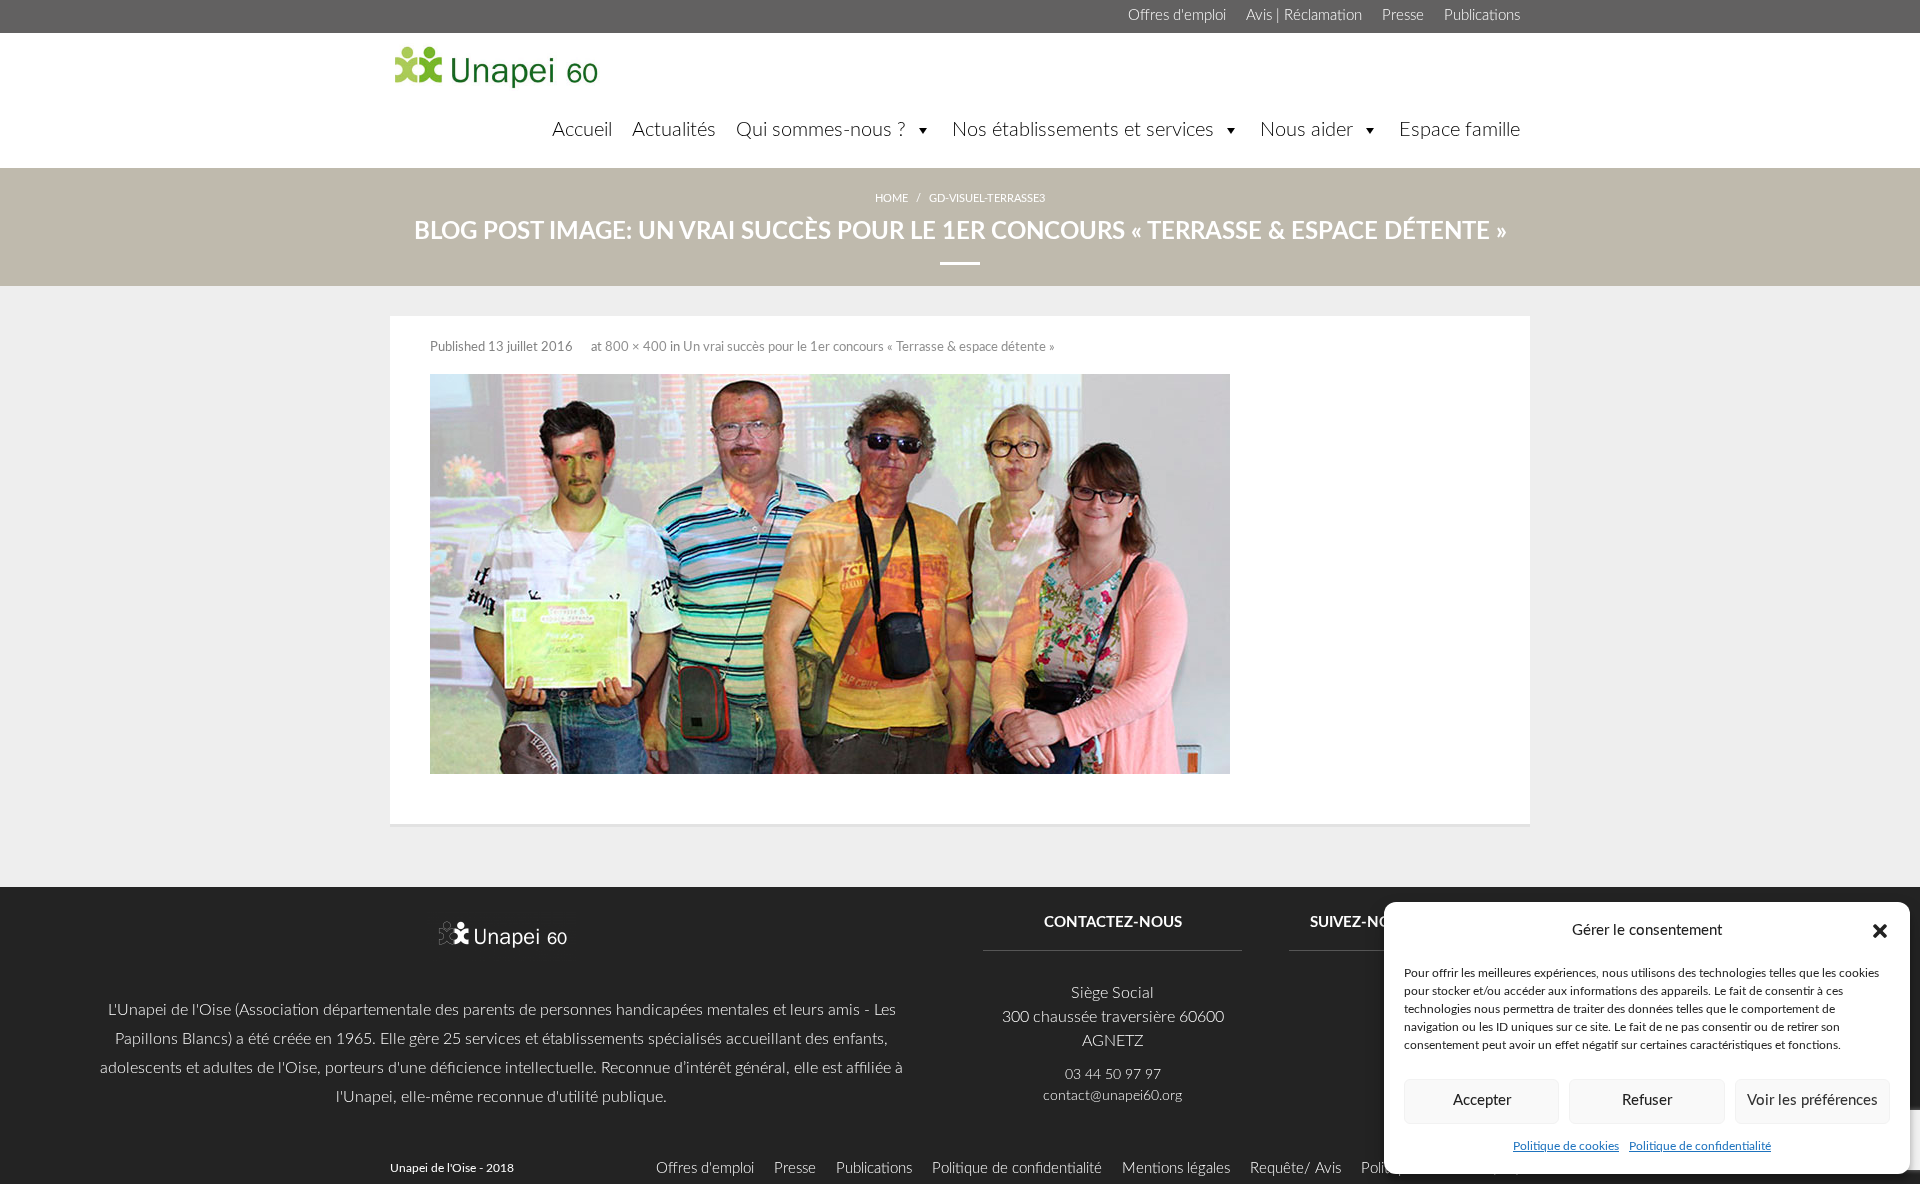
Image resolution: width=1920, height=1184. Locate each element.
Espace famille (1459, 130)
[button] (1880, 930)
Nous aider (1306, 130)
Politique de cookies (1566, 1146)
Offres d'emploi (1177, 15)
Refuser (1647, 1100)
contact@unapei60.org (1112, 1096)
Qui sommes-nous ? (821, 130)
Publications (1482, 15)
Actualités (674, 130)
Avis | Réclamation (1304, 15)
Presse (1403, 15)
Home (891, 198)
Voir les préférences (1812, 1100)
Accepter (1482, 1100)
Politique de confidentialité (1700, 1146)
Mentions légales (1176, 1168)
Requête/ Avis (1295, 1168)
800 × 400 (636, 347)
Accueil (582, 130)
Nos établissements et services (1083, 130)
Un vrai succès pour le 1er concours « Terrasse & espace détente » (869, 347)
